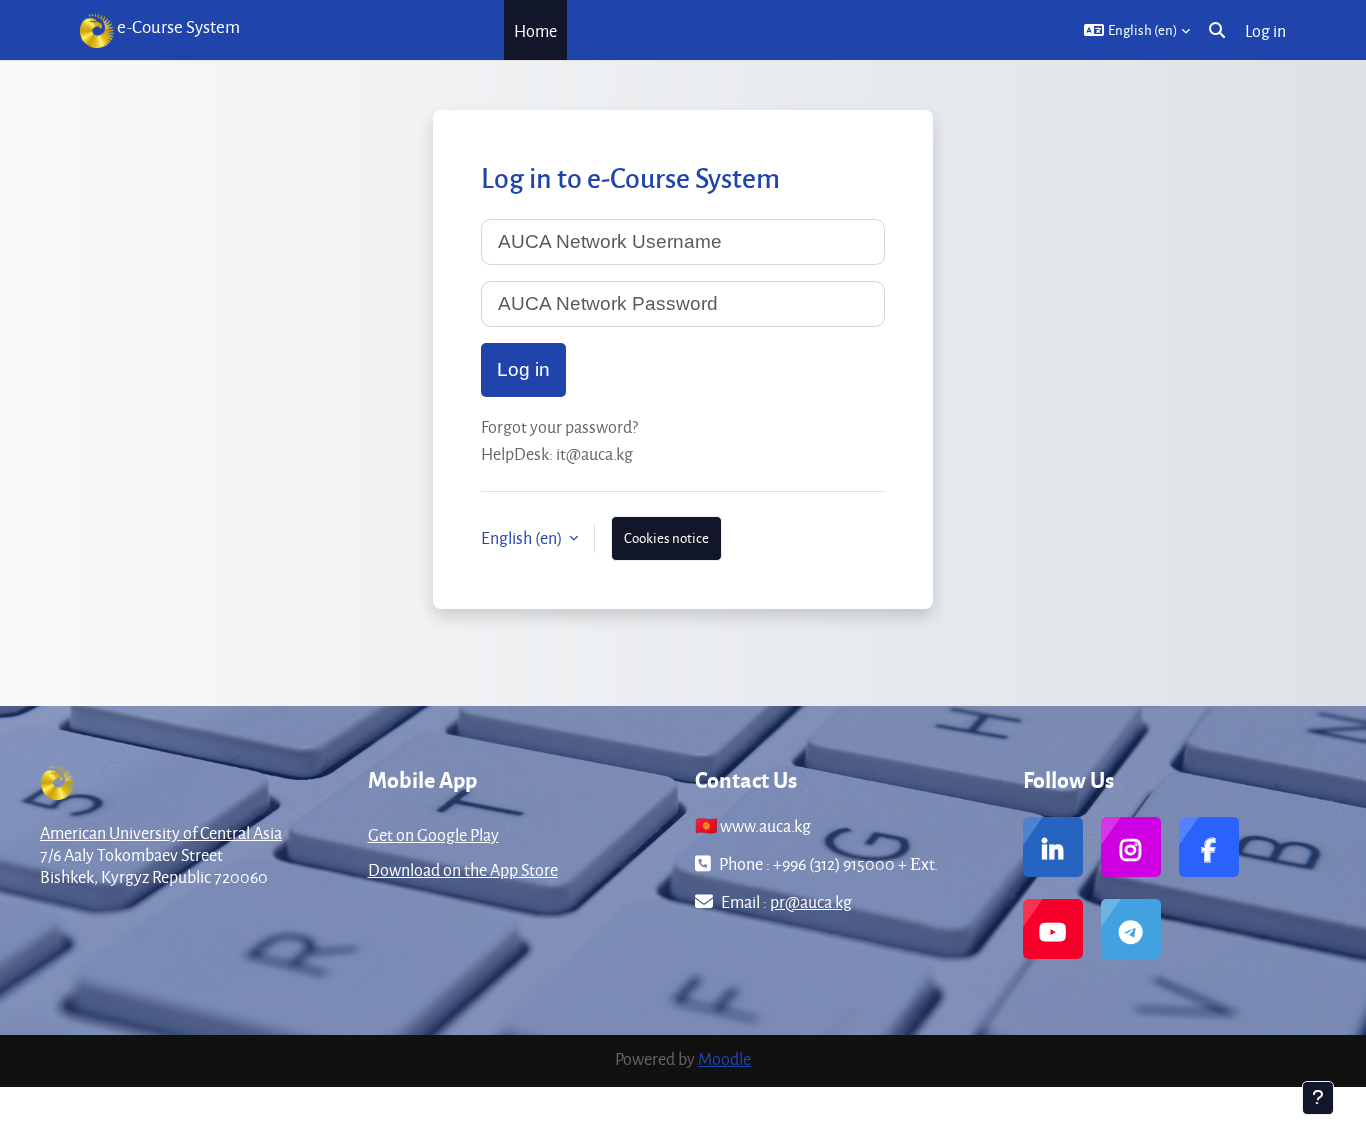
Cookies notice (666, 537)
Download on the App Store (463, 869)
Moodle (724, 1058)
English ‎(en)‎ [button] (523, 537)
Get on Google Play (433, 834)
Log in (1265, 30)
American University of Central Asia (161, 832)
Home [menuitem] (535, 30)
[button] (1137, 30)
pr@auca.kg (811, 901)
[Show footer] (1318, 1098)
